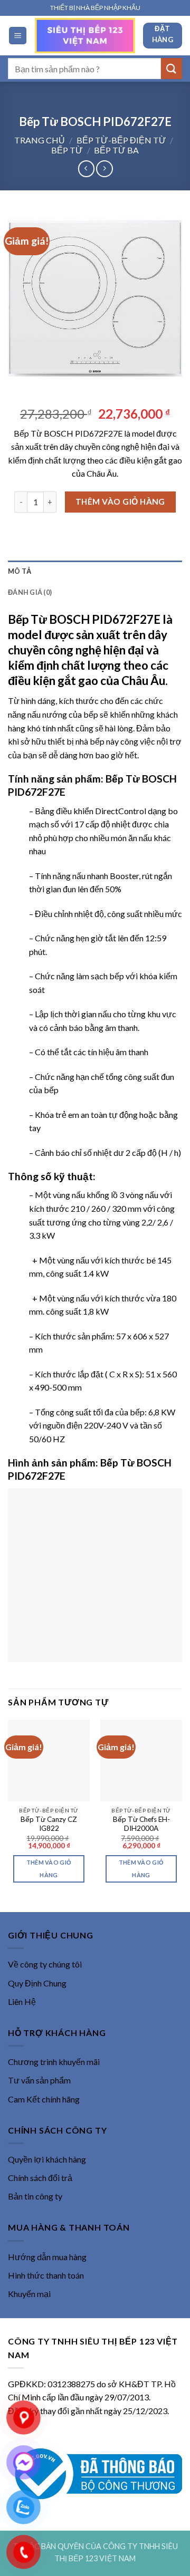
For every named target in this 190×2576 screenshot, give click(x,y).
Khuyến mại (29, 2294)
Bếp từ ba (116, 150)
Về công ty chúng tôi (45, 1964)
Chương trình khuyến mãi (54, 2062)
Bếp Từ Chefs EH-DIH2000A (141, 1824)
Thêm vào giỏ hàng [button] (49, 1869)
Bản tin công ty (35, 2196)
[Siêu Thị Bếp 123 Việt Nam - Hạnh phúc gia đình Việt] (85, 35)
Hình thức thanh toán (46, 2275)
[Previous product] (104, 168)
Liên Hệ (22, 2001)
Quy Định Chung (37, 1983)
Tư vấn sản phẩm (39, 2080)
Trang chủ (40, 140)
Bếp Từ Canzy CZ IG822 (49, 1824)
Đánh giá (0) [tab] (30, 592)
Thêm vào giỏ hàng (120, 501)
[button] (18, 36)
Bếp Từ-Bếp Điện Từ (121, 140)
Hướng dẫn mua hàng (47, 2257)
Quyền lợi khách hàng (47, 2159)
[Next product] (86, 168)
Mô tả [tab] (20, 571)
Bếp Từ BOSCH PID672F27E (84, 619)
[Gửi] (172, 68)
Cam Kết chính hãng (44, 2099)
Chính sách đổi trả (40, 2178)
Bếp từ (67, 150)
